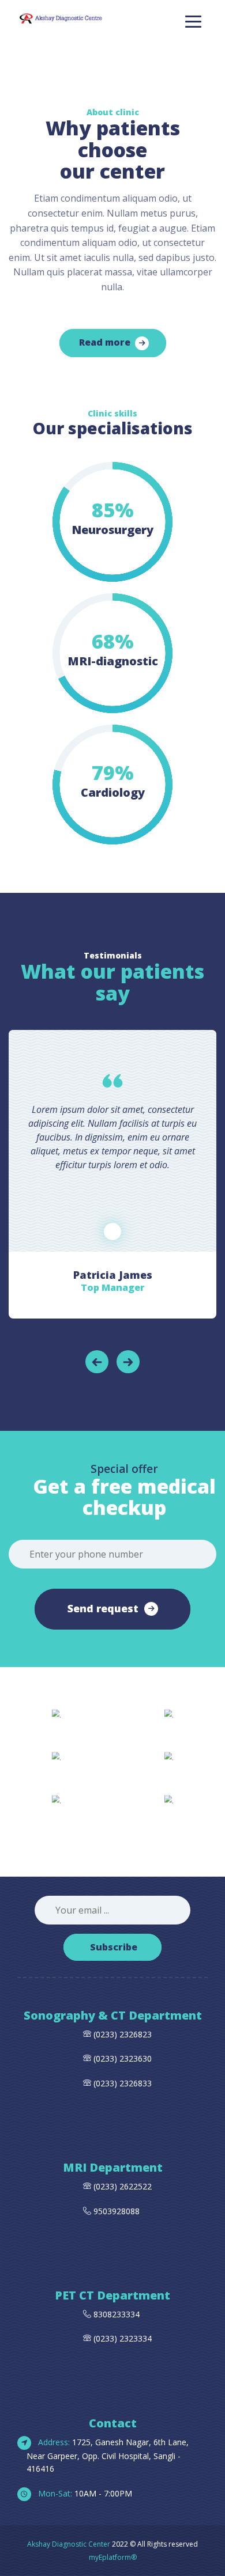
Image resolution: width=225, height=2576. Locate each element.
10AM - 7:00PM (84, 2493)
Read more (105, 342)
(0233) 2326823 (123, 2034)
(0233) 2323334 (121, 2338)
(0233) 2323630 (123, 2058)
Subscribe (114, 1947)
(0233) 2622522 (123, 2186)
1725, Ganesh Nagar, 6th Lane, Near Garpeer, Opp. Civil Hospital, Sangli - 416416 (108, 2456)
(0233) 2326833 (121, 2083)
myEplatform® (113, 2557)
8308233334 (115, 2314)
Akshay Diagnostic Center (69, 2544)
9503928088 (117, 2211)
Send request (103, 1608)
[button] (97, 1362)
